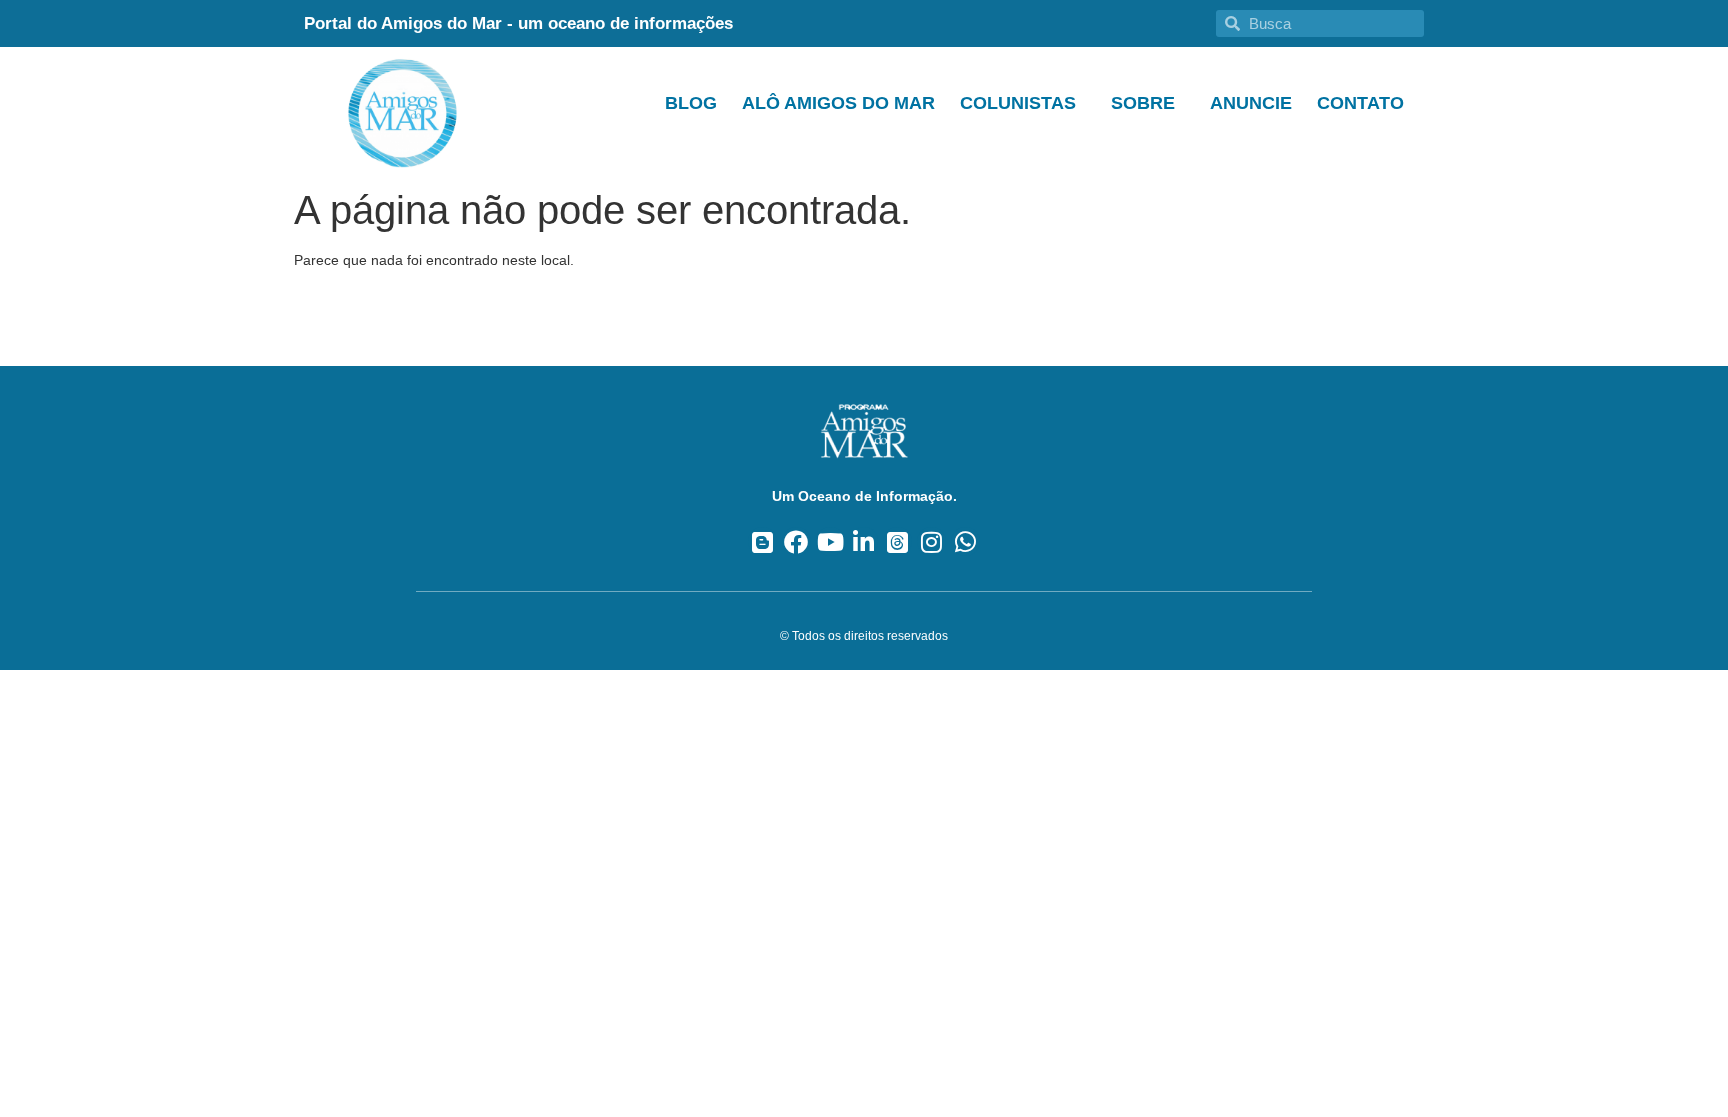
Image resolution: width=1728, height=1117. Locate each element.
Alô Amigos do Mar (838, 103)
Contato (1360, 103)
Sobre (1143, 103)
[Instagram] (931, 541)
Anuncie (1251, 103)
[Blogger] (762, 541)
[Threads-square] (897, 541)
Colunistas (1018, 103)
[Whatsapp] (965, 541)
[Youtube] (830, 541)
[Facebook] (796, 541)
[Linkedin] (864, 541)
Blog (691, 103)
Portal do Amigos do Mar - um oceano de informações (518, 23)
